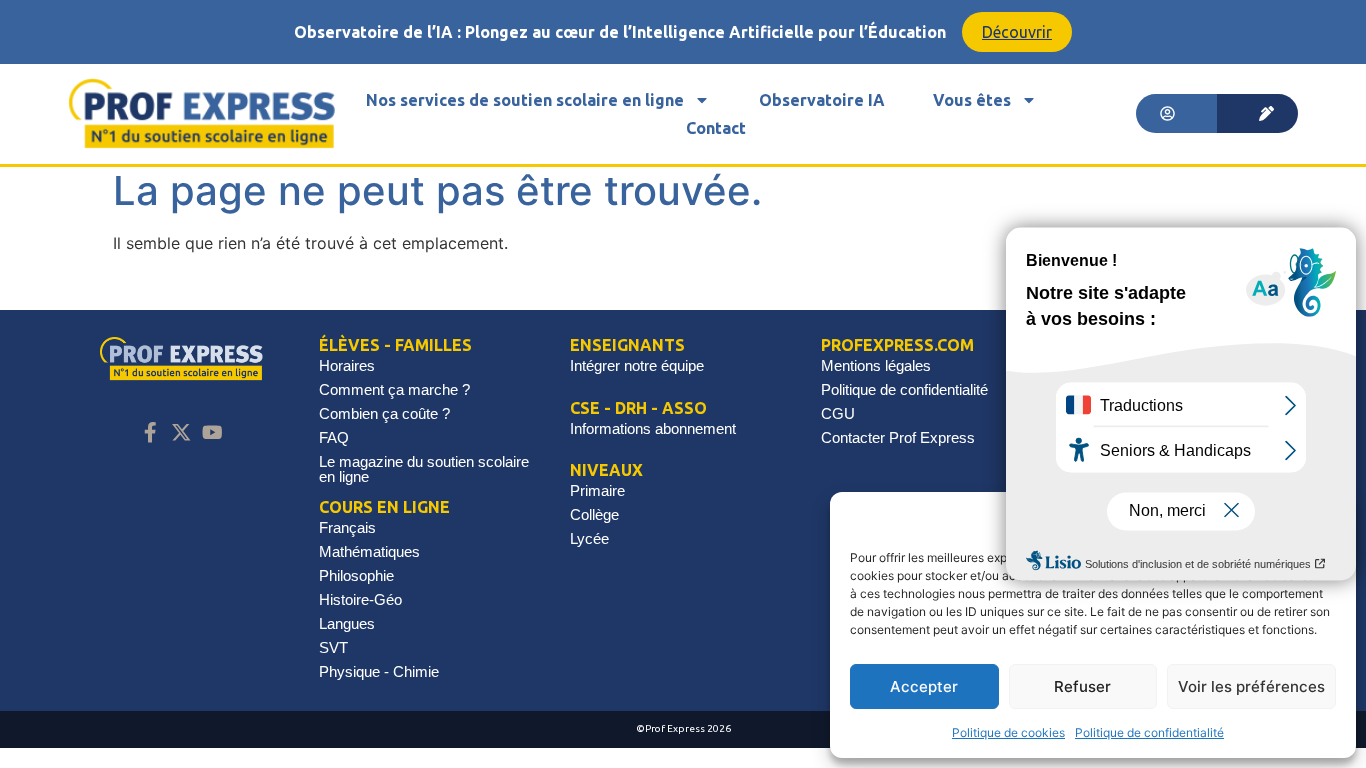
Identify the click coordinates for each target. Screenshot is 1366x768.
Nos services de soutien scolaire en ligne (525, 100)
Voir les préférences (1251, 686)
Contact (716, 128)
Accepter (924, 686)
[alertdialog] (683, 32)
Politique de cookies (1008, 732)
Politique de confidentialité (1149, 732)
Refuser (1082, 686)
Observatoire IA (822, 100)
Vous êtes (972, 100)
